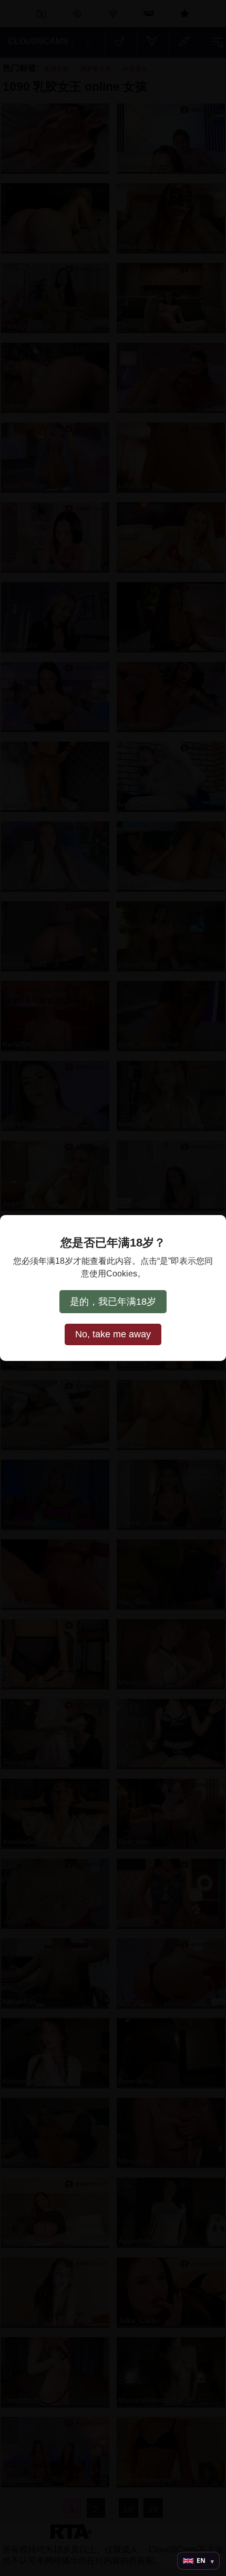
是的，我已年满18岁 (113, 1302)
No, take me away (113, 1334)
